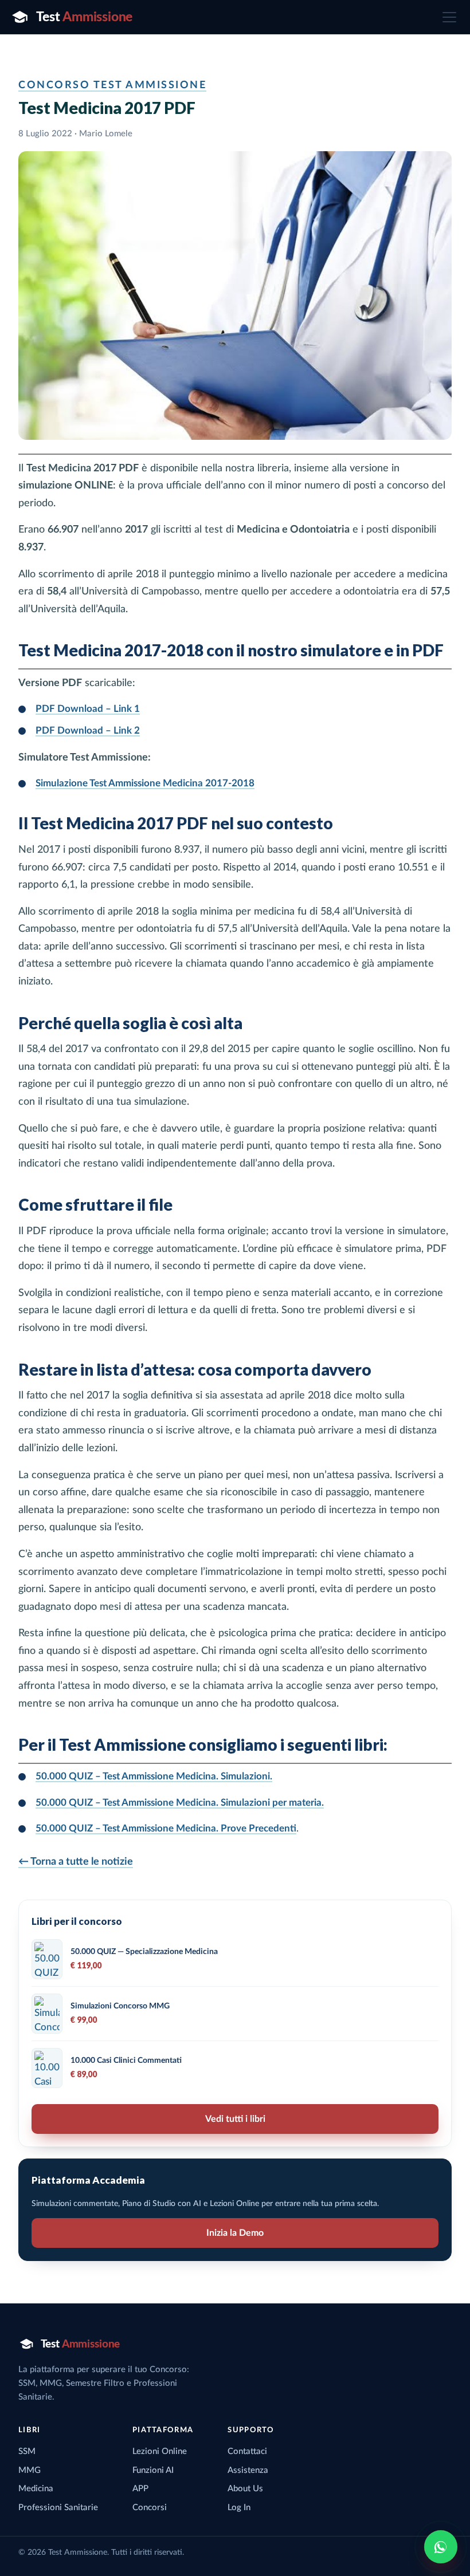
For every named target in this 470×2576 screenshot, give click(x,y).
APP (140, 2489)
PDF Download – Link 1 (88, 709)
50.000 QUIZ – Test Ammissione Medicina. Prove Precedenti (166, 1828)
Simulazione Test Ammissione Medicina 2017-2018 (145, 783)
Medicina (36, 2489)
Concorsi (150, 2508)
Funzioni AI (153, 2470)
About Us (245, 2489)
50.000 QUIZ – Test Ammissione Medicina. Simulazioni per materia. (180, 1803)
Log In (239, 2508)
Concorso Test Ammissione (112, 85)
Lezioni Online (160, 2451)
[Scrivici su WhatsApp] (441, 2547)
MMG (30, 2470)
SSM (27, 2451)
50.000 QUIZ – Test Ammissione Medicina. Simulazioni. (154, 1776)
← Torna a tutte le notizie (76, 1862)
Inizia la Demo (235, 2233)
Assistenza (248, 2470)
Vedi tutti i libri (235, 2119)
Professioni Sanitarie (58, 2508)
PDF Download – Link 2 (88, 730)
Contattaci (247, 2451)
